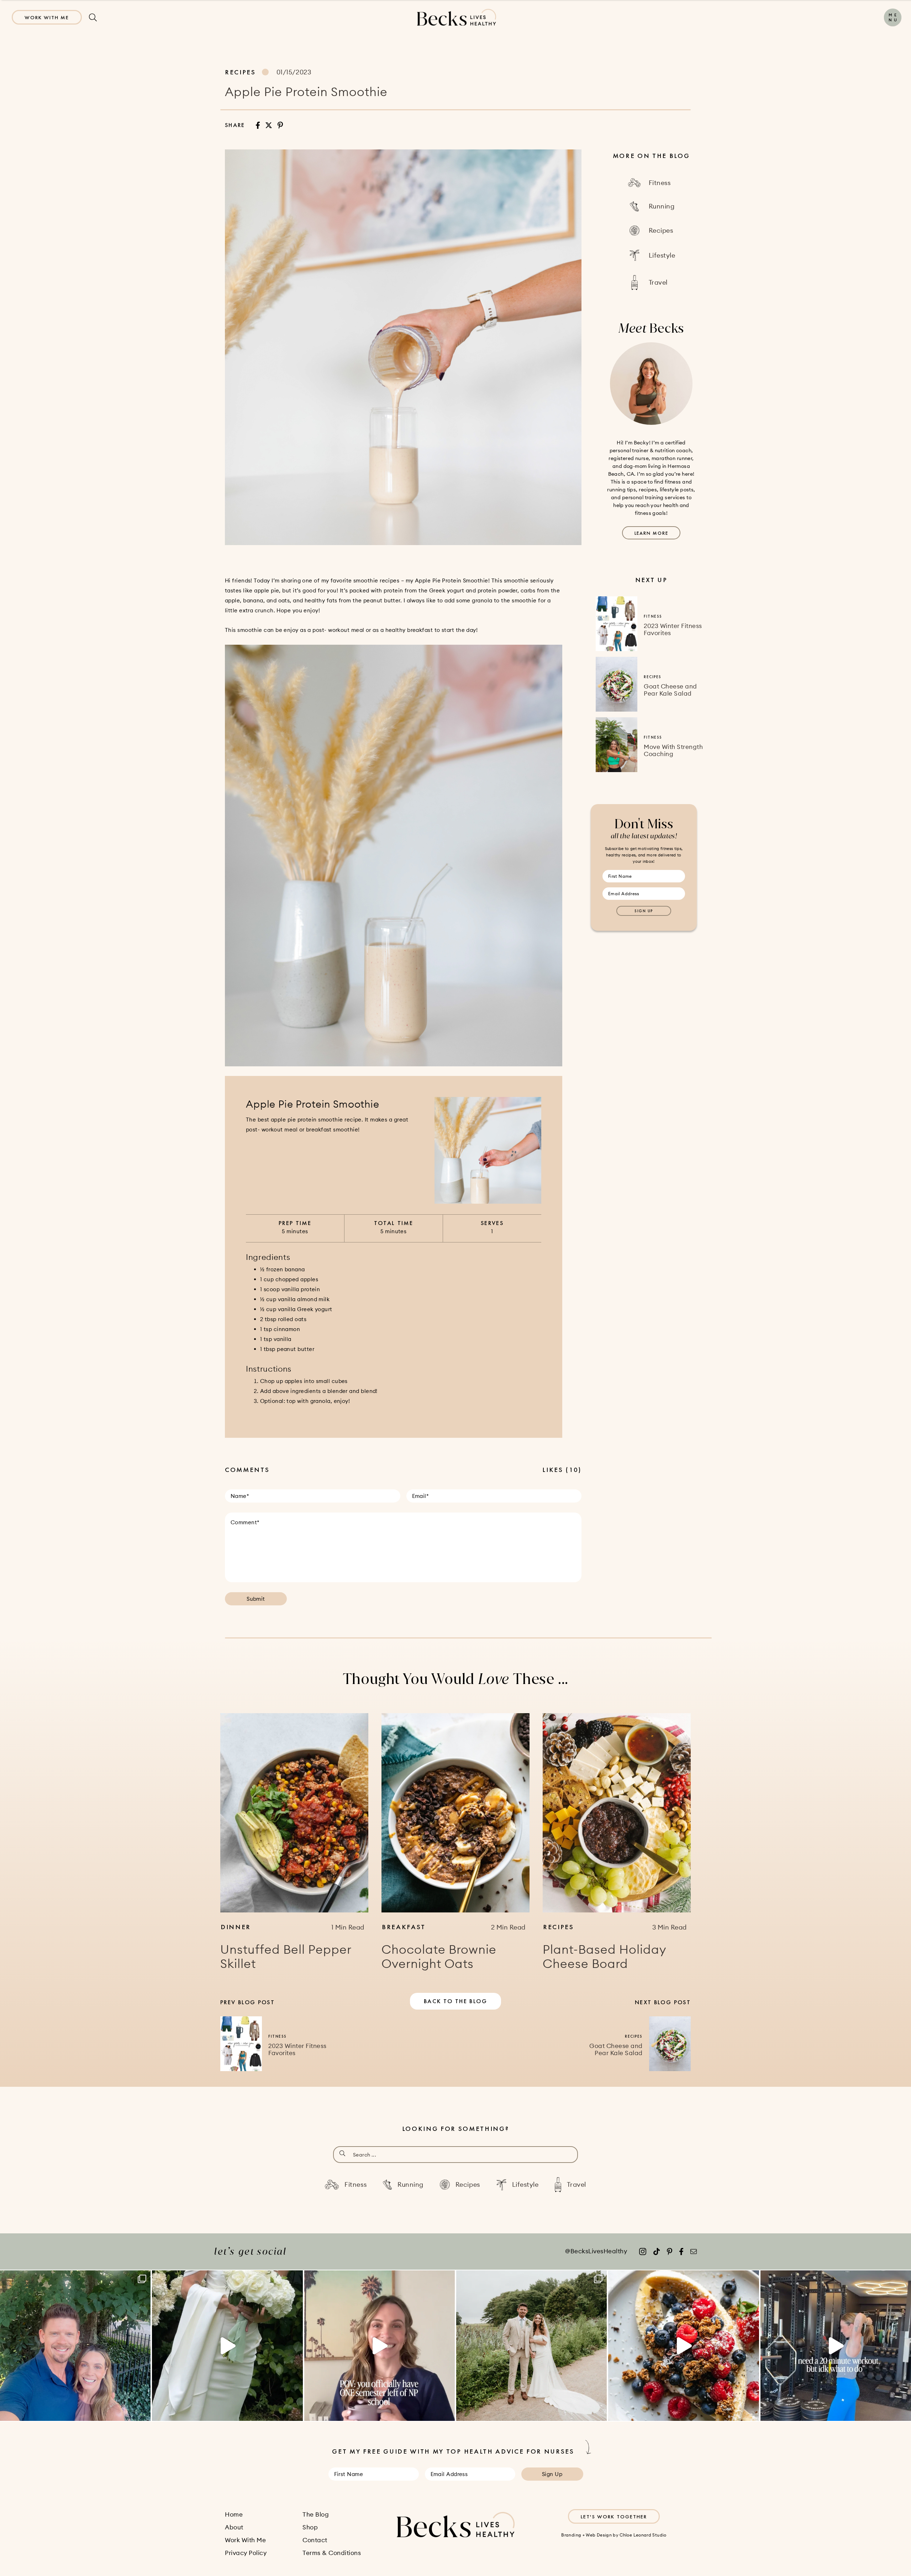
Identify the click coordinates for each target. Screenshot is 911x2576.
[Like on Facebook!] (681, 2252)
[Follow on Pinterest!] (670, 2252)
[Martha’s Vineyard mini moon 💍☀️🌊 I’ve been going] (75, 2346)
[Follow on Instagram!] (643, 2252)
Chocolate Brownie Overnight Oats (439, 1956)
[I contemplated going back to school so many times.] (380, 2346)
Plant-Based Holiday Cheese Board (604, 1956)
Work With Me (47, 17)
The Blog (316, 2514)
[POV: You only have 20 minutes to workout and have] (836, 2346)
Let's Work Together (614, 2517)
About (234, 2527)
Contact (315, 2540)
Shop (310, 2527)
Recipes (240, 72)
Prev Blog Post (248, 2002)
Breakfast (404, 1927)
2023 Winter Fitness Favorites (673, 629)
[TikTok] (657, 2252)
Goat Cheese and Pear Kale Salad (670, 690)
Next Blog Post (663, 2002)
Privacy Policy (246, 2553)
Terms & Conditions (332, 2553)
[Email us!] (694, 2252)
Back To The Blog (455, 2001)
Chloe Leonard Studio (643, 2535)
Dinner (236, 1927)
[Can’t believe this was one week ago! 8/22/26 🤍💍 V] (227, 2346)
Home (234, 2514)
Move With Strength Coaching (673, 750)
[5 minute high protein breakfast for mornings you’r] (683, 2346)
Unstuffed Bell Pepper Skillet (286, 1956)
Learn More (651, 533)
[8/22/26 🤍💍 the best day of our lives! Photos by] (531, 2346)
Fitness (653, 616)
